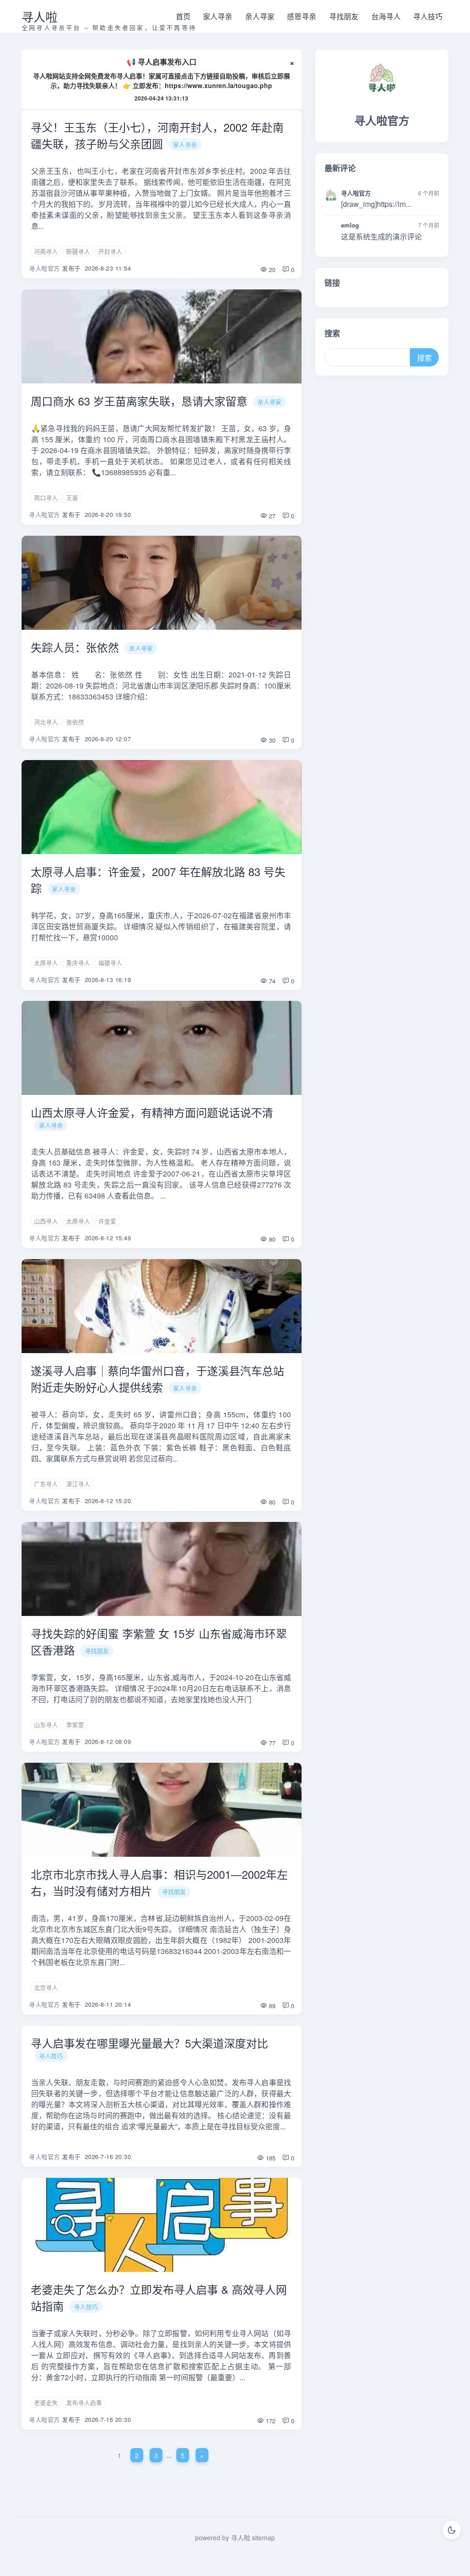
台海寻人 (386, 16)
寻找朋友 (344, 16)
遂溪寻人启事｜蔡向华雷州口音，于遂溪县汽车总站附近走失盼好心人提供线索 (157, 1379)
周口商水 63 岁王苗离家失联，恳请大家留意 (139, 401)
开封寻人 (110, 251)
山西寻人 (46, 1221)
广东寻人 (46, 1484)
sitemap (263, 2537)
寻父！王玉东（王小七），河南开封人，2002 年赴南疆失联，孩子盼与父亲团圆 (157, 135)
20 (271, 269)
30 (271, 740)
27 (271, 516)
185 (270, 2158)
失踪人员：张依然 (75, 647)
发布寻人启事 (84, 2402)
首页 (183, 16)
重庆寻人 (78, 963)
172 (270, 2421)
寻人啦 (39, 16)
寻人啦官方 (45, 268)
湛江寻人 (78, 1484)
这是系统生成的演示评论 (381, 236)
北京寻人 (46, 1987)
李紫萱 (75, 1724)
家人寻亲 (218, 16)
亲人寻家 (260, 16)
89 (271, 2006)
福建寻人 (110, 963)
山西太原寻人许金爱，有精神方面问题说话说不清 (152, 1112)
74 (271, 981)
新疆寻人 (78, 251)
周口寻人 (46, 497)
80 (271, 1239)
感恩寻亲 (302, 16)
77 (271, 1743)
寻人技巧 (428, 16)
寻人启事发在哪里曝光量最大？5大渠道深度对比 (149, 2043)
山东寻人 (46, 1724)
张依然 (75, 722)
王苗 (72, 497)
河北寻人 (46, 722)
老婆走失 (46, 2402)
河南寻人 (46, 251)
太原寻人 (46, 963)
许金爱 (107, 1221)
